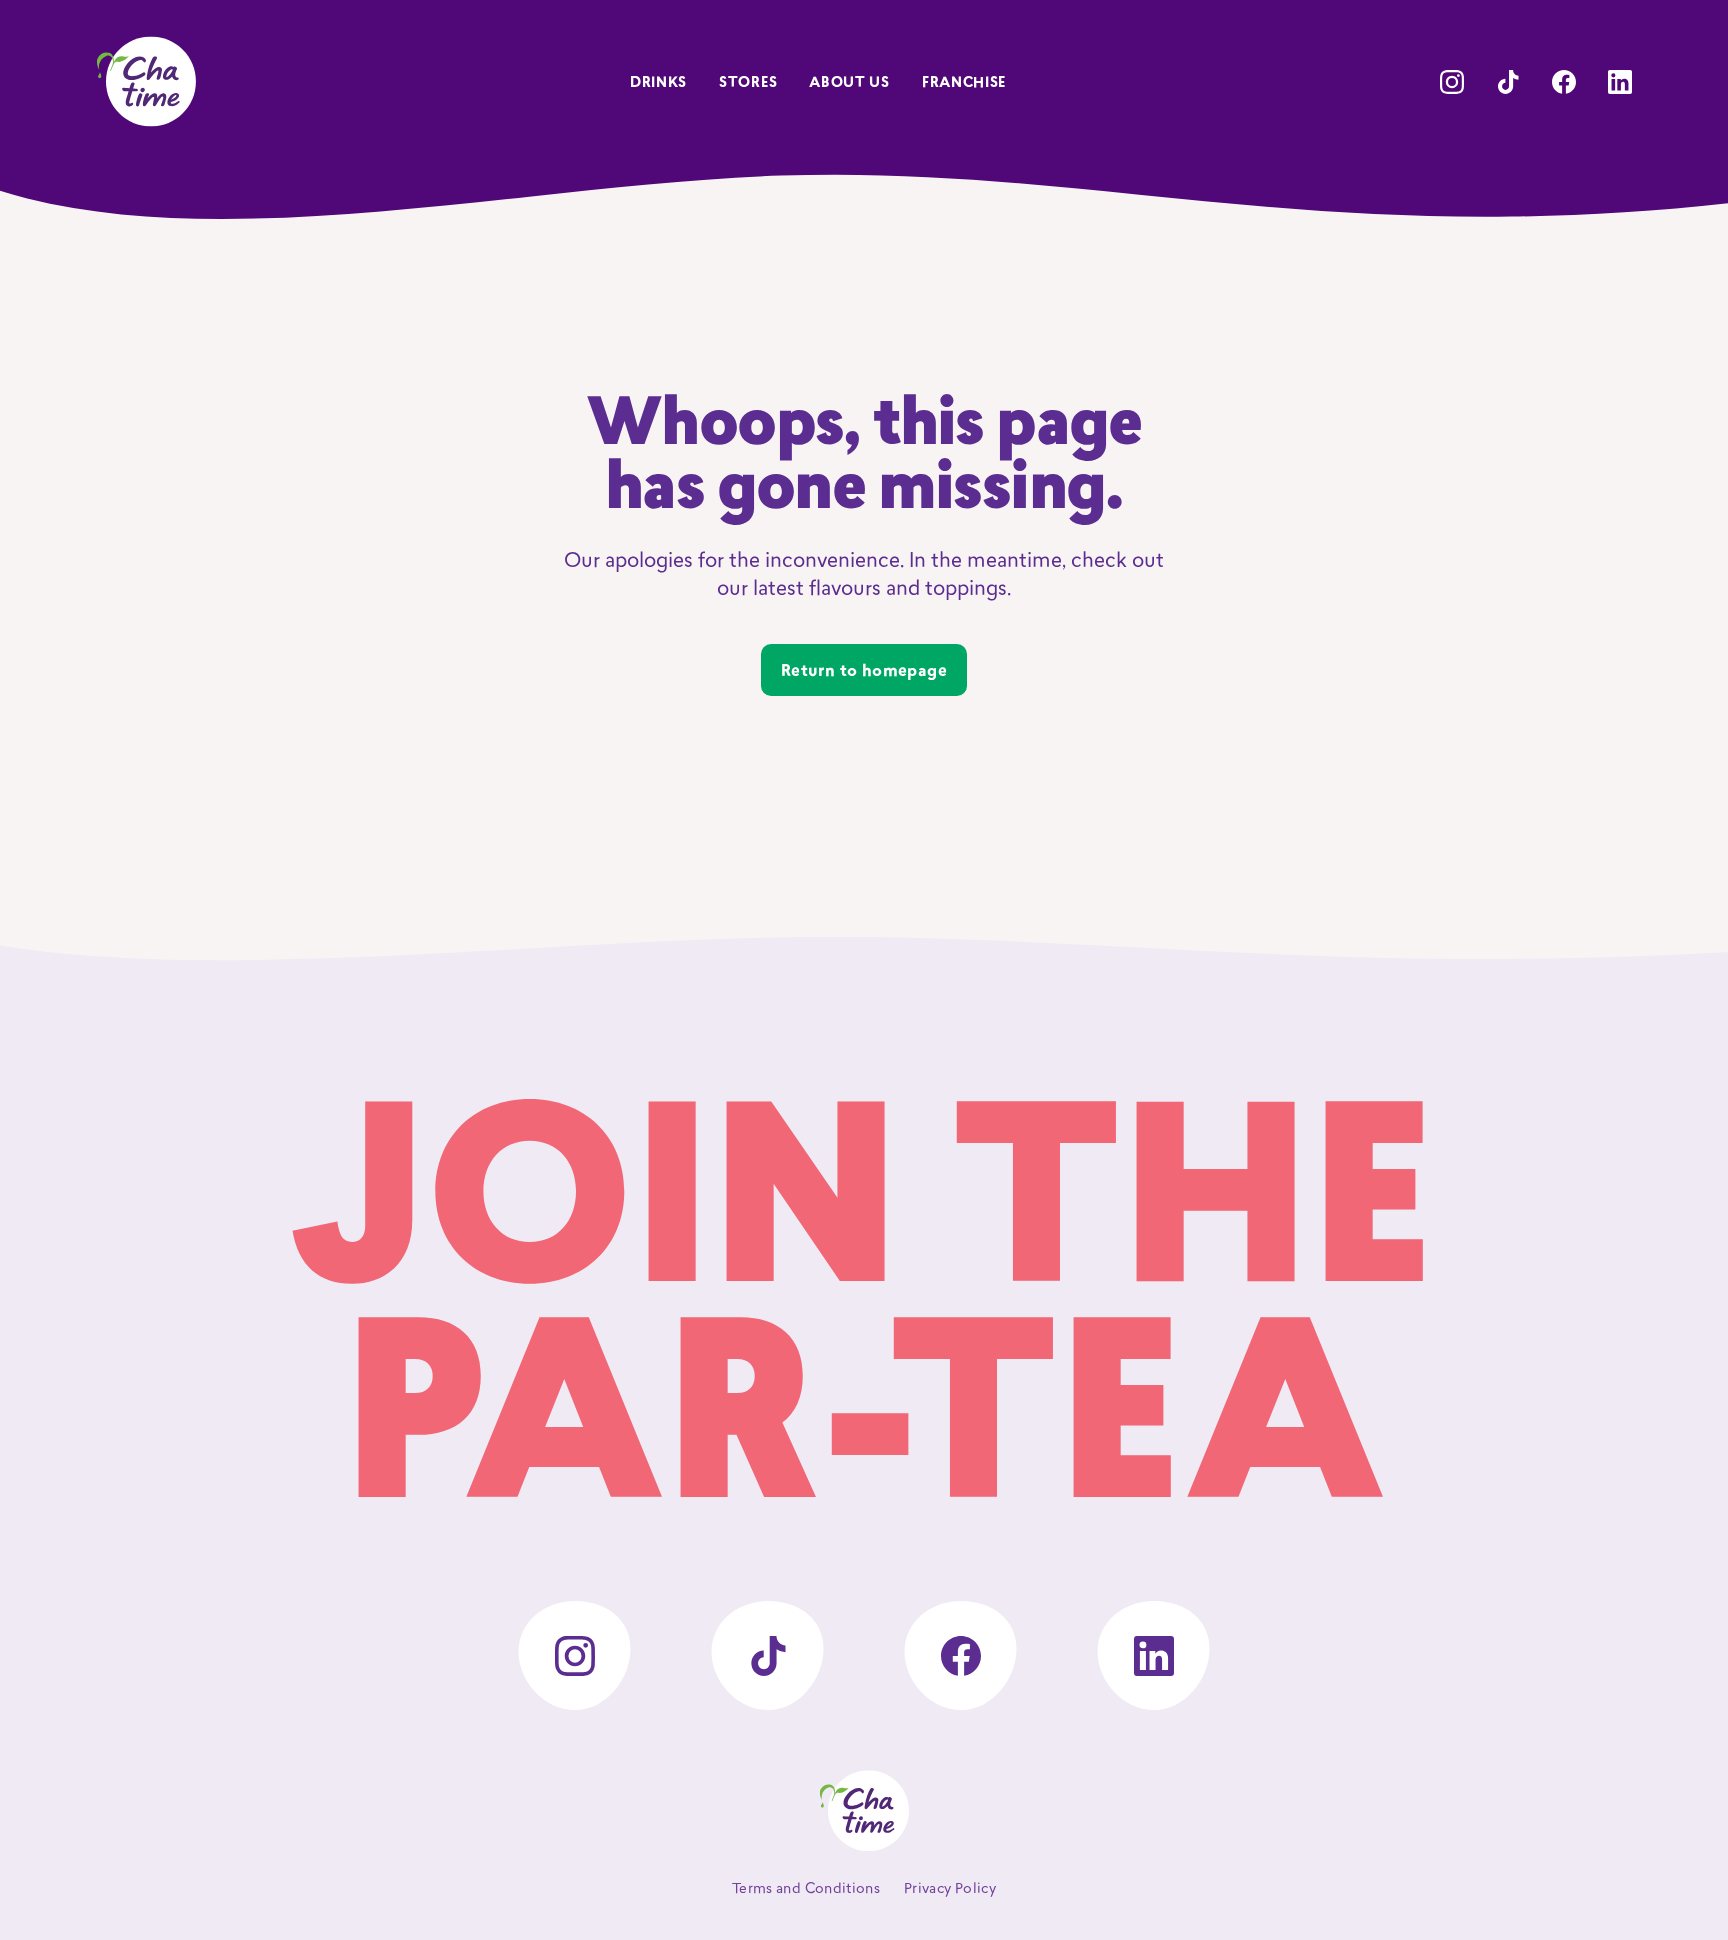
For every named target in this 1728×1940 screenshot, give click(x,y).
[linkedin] (1620, 82)
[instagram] (1452, 82)
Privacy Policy (950, 1889)
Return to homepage (864, 672)
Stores (748, 83)
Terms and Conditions (806, 1889)
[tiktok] (1508, 82)
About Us (849, 83)
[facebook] (1564, 82)
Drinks (658, 83)
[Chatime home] (146, 82)
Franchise (964, 83)
